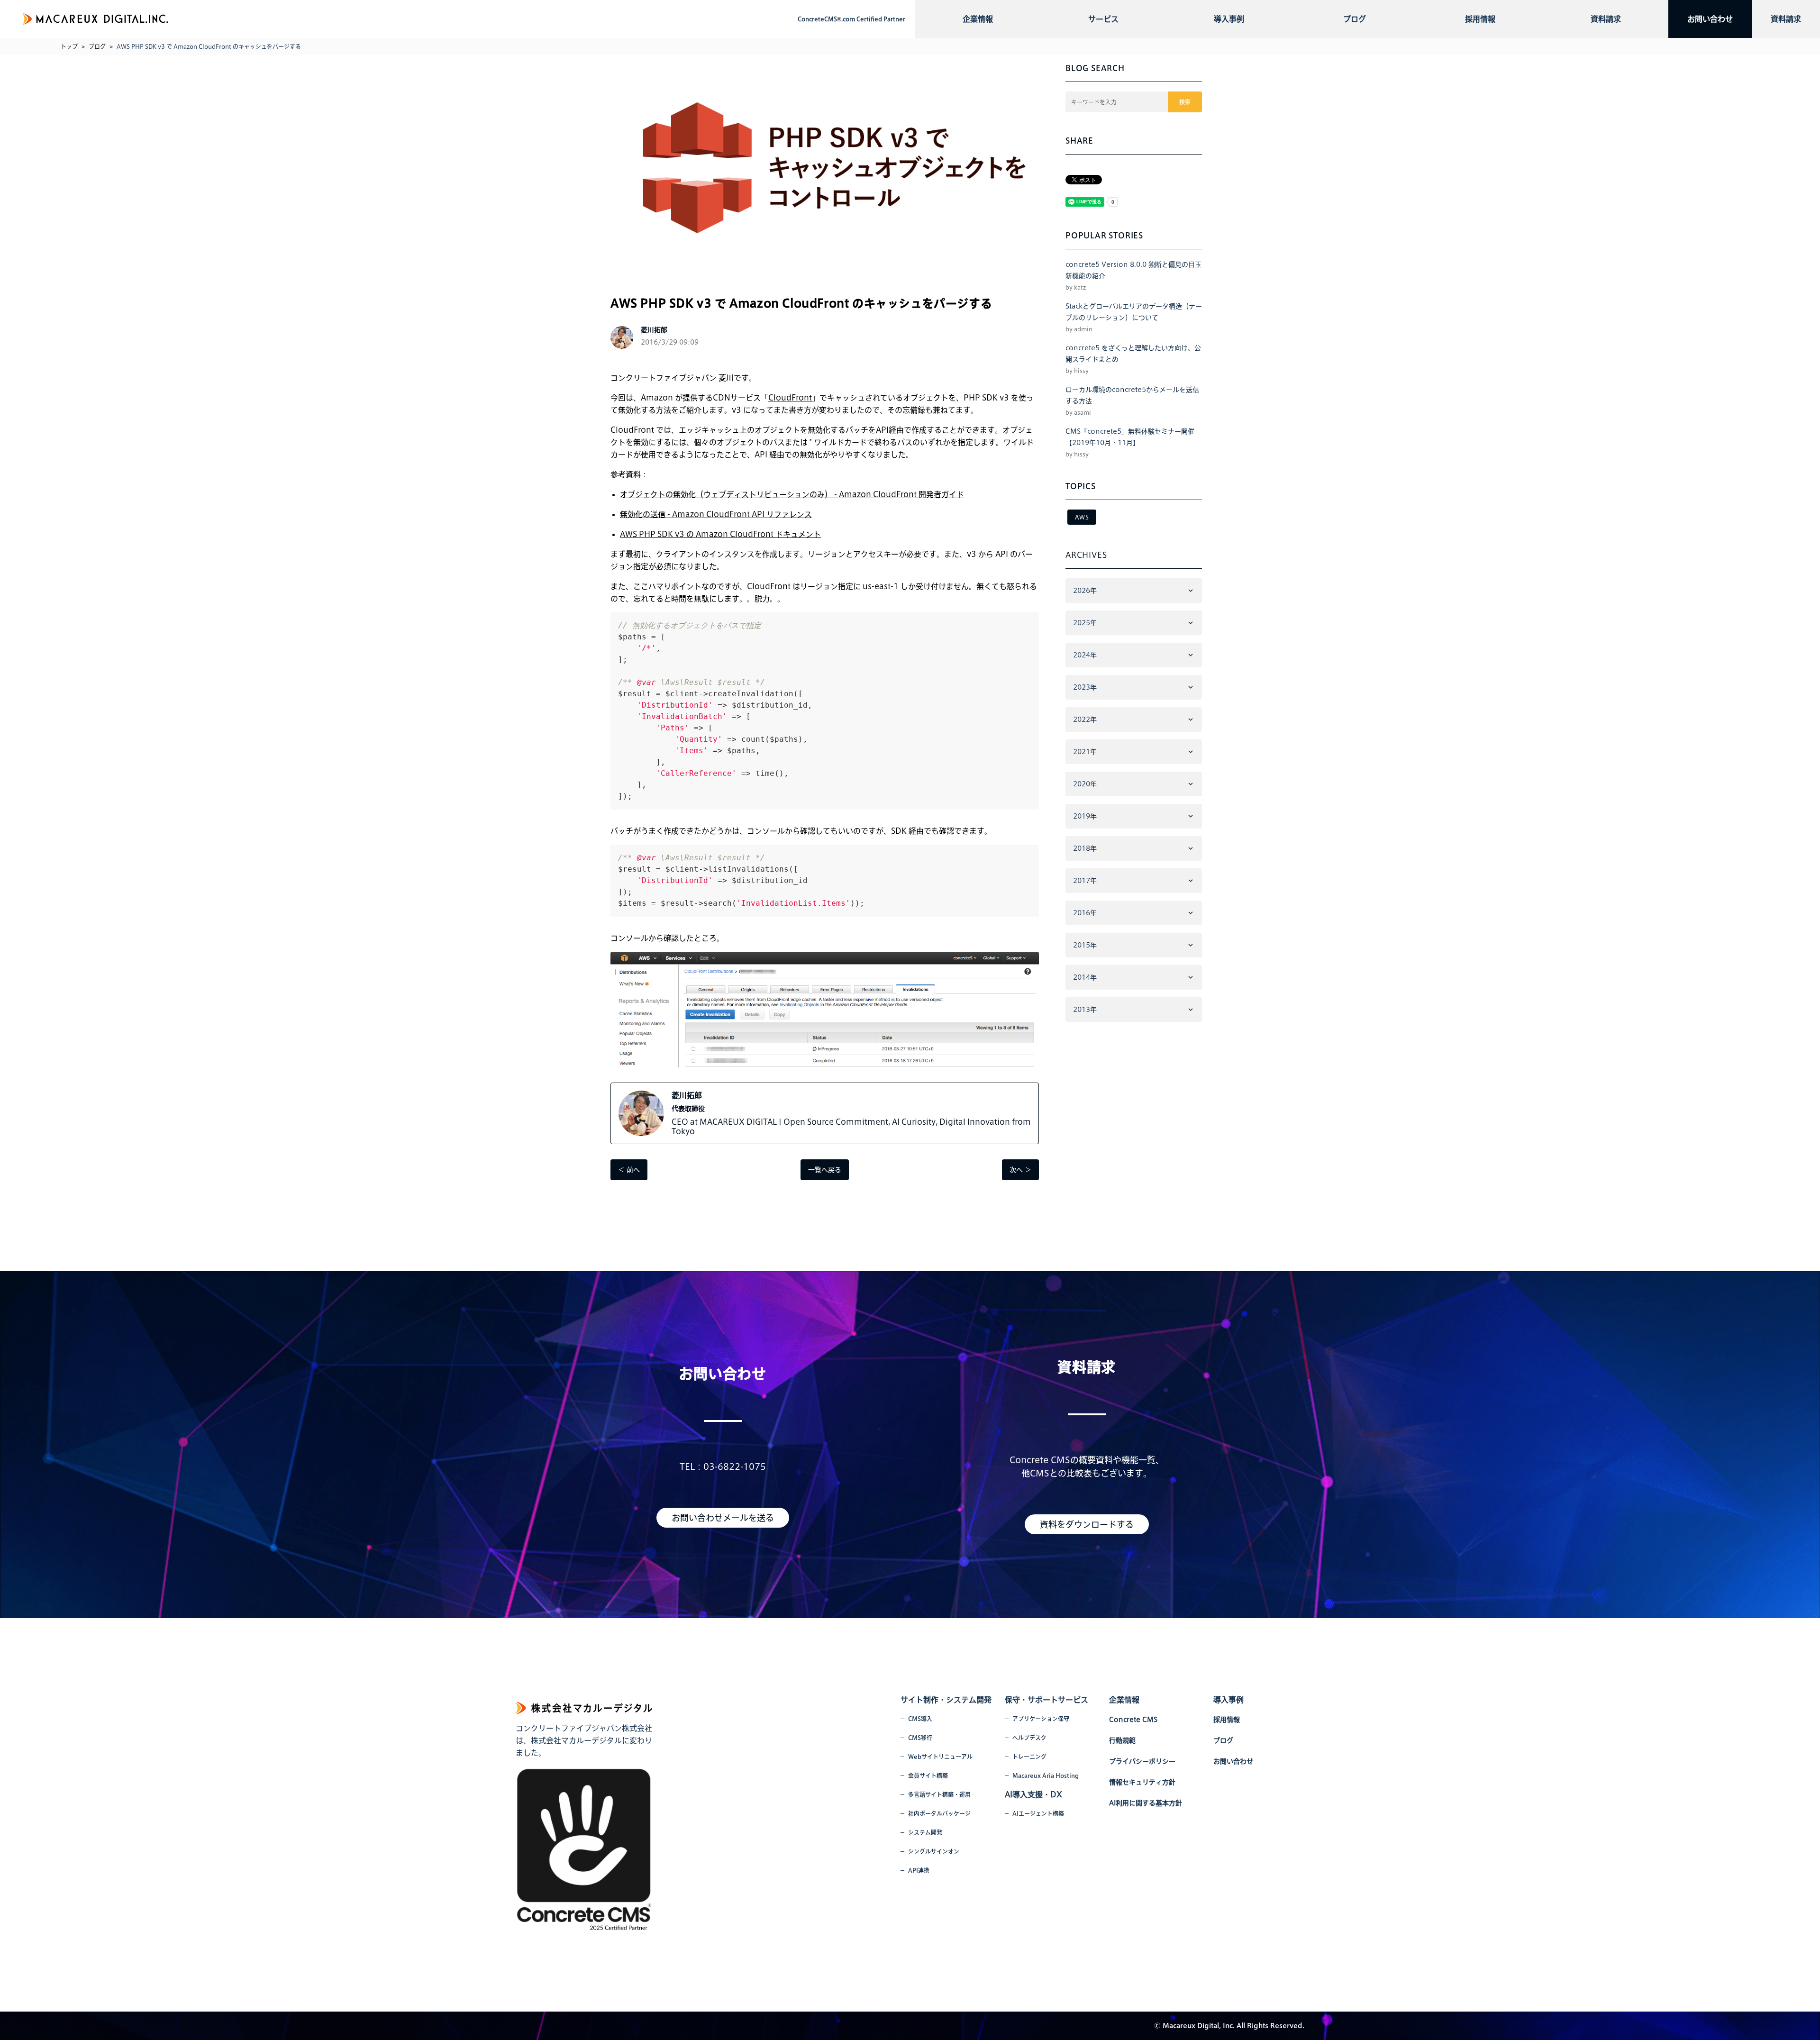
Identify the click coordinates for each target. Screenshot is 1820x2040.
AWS (1082, 517)
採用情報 (1480, 19)
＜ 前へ (629, 1170)
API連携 (919, 1870)
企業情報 (978, 19)
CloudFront (790, 398)
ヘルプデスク (1029, 1738)
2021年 (1085, 752)
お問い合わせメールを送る (723, 1518)
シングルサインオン (934, 1851)
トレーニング (1029, 1757)
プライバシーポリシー (1142, 1761)
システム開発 (925, 1832)
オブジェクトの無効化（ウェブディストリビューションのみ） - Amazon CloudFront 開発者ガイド (792, 494)
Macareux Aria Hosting (1046, 1776)
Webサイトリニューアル (940, 1757)
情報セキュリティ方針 (1142, 1782)
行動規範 (1122, 1740)
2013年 (1085, 1010)
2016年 (1085, 913)
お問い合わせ (1710, 19)
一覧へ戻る (825, 1170)
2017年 (1085, 881)
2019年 (1085, 816)
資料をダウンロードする (1087, 1524)
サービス (1103, 19)
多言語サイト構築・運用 (939, 1794)
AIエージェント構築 (1038, 1813)
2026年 (1085, 591)
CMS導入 (920, 1719)
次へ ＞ (1020, 1170)
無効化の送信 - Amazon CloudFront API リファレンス (716, 514)
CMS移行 (920, 1738)
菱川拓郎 (687, 1095)
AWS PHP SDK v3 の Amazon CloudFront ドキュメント (720, 534)
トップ (69, 46)
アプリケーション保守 (1041, 1719)
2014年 (1085, 977)
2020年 (1085, 784)
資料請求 (1606, 19)
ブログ (1355, 19)
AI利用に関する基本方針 (1146, 1803)
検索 (1185, 102)
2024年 (1085, 655)
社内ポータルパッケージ (939, 1813)
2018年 (1085, 848)
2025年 (1085, 623)
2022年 (1085, 719)
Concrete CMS (1133, 1720)
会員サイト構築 (928, 1776)
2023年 (1085, 687)
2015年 (1085, 945)
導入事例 (1229, 19)
